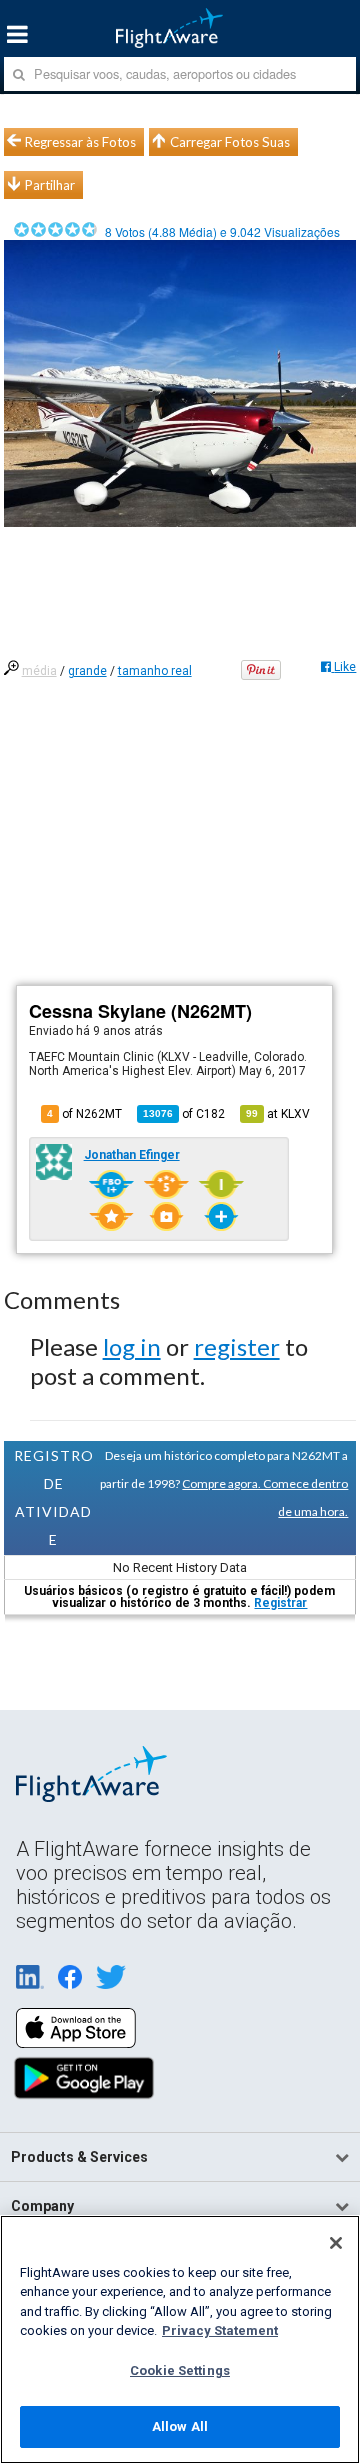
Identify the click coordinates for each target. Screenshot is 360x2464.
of (184, 1114)
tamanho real (155, 671)
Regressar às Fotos (80, 142)
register (237, 1346)
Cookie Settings (180, 2370)
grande (87, 671)
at (278, 1114)
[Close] (336, 2243)
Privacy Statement (220, 2330)
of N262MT (84, 1114)
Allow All (180, 2426)
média (39, 671)
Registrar (280, 1603)
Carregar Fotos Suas (230, 142)
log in (132, 1346)
